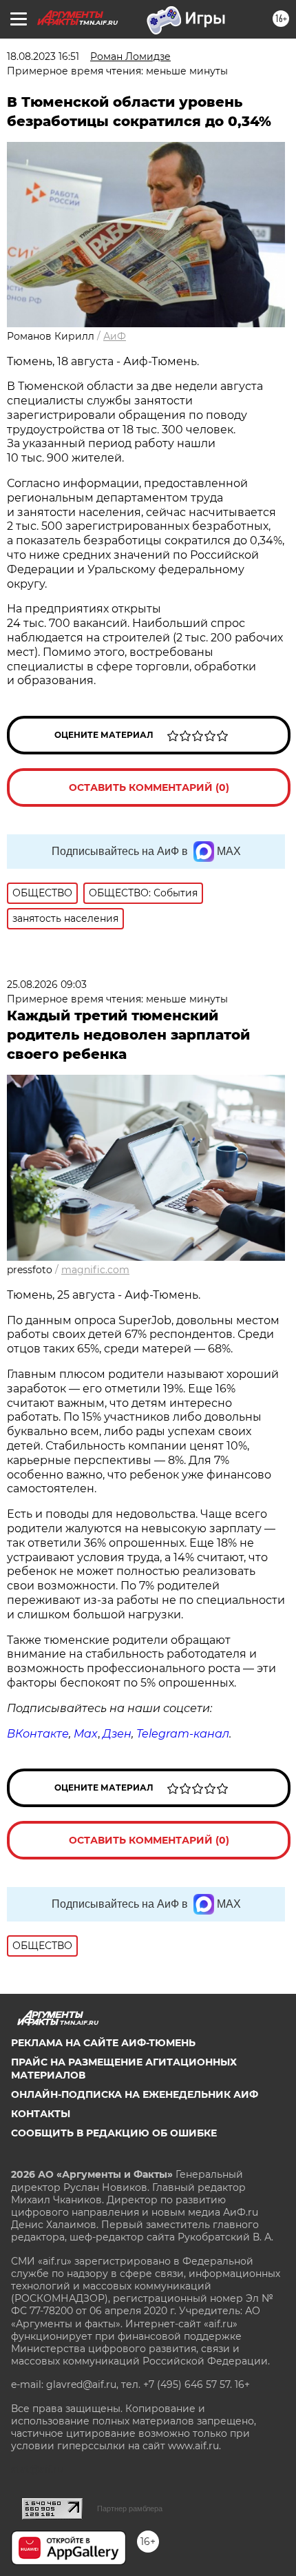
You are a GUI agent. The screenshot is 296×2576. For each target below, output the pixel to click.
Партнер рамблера (130, 2508)
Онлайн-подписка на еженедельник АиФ (135, 2094)
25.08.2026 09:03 (47, 985)
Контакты (41, 2114)
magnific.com (95, 1270)
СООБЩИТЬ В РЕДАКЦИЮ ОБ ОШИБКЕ (114, 2133)
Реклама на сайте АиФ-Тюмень (103, 2043)
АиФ (115, 336)
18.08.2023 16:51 (43, 56)
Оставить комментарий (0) (149, 787)
